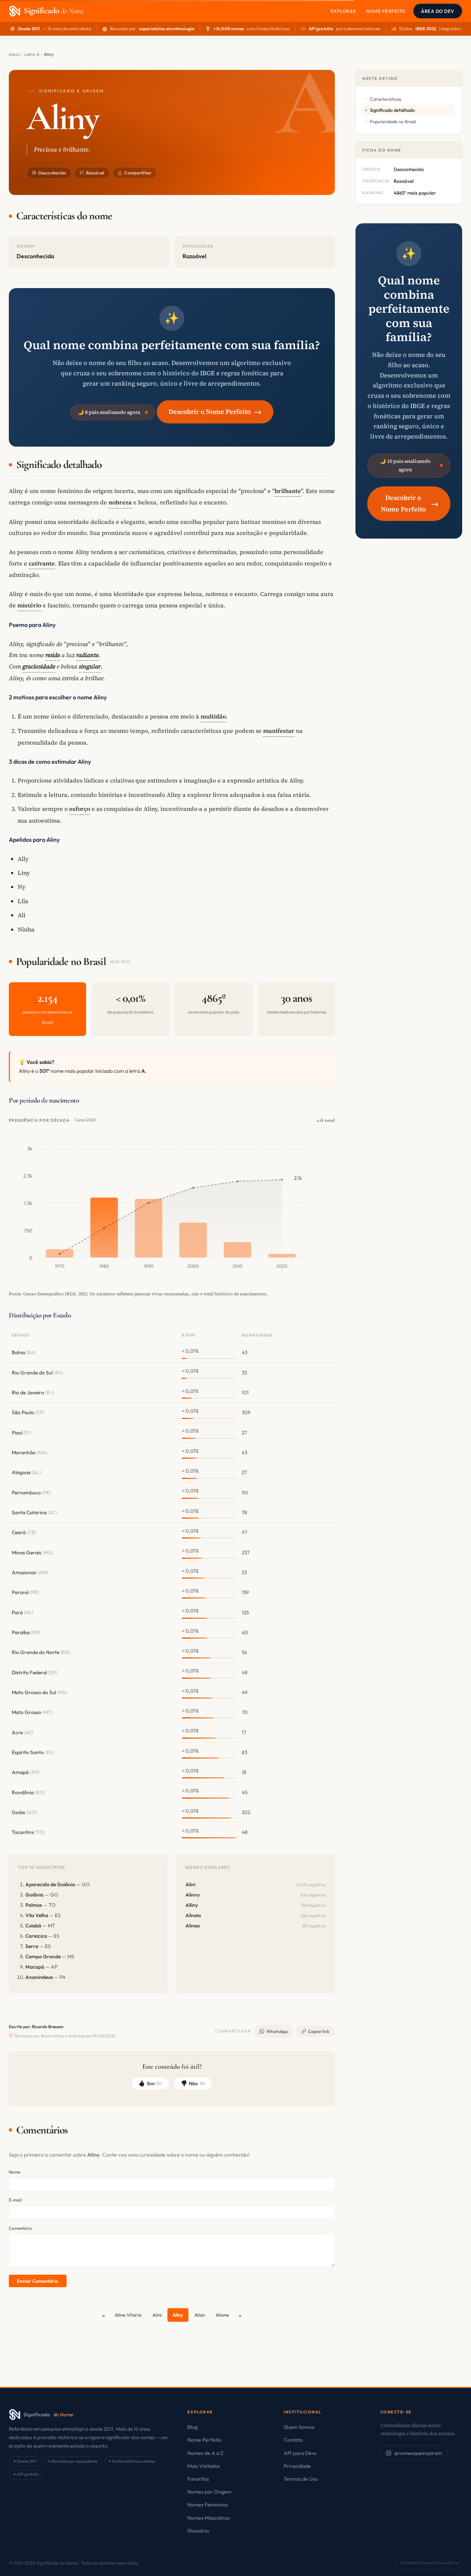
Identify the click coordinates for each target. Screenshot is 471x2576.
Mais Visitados (204, 2466)
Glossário (198, 2531)
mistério (29, 605)
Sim (154, 2083)
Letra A (32, 54)
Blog (192, 2427)
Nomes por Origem (209, 2492)
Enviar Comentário (38, 2281)
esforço (80, 809)
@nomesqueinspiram (418, 2453)
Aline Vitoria (128, 2315)
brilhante (288, 491)
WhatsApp (277, 2031)
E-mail (15, 2200)
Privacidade (297, 2466)
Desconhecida (52, 173)
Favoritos (198, 2479)
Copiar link (319, 2031)
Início (14, 54)
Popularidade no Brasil (393, 121)
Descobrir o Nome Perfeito (215, 411)
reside (53, 655)
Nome (15, 2172)
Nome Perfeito (386, 11)
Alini (157, 2315)
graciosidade (39, 666)
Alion (200, 2315)
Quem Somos (299, 2427)
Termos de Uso (301, 2479)
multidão (213, 716)
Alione (222, 2315)
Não (197, 2083)
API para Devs (300, 2453)
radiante (87, 655)
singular (90, 666)
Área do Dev (438, 11)
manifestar (279, 731)
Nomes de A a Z (205, 2453)
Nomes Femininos (208, 2505)
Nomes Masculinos (208, 2518)
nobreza (120, 502)
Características (385, 99)
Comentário (20, 2228)
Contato (293, 2440)
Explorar (343, 11)
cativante (42, 563)
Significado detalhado (392, 110)
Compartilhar (138, 173)
